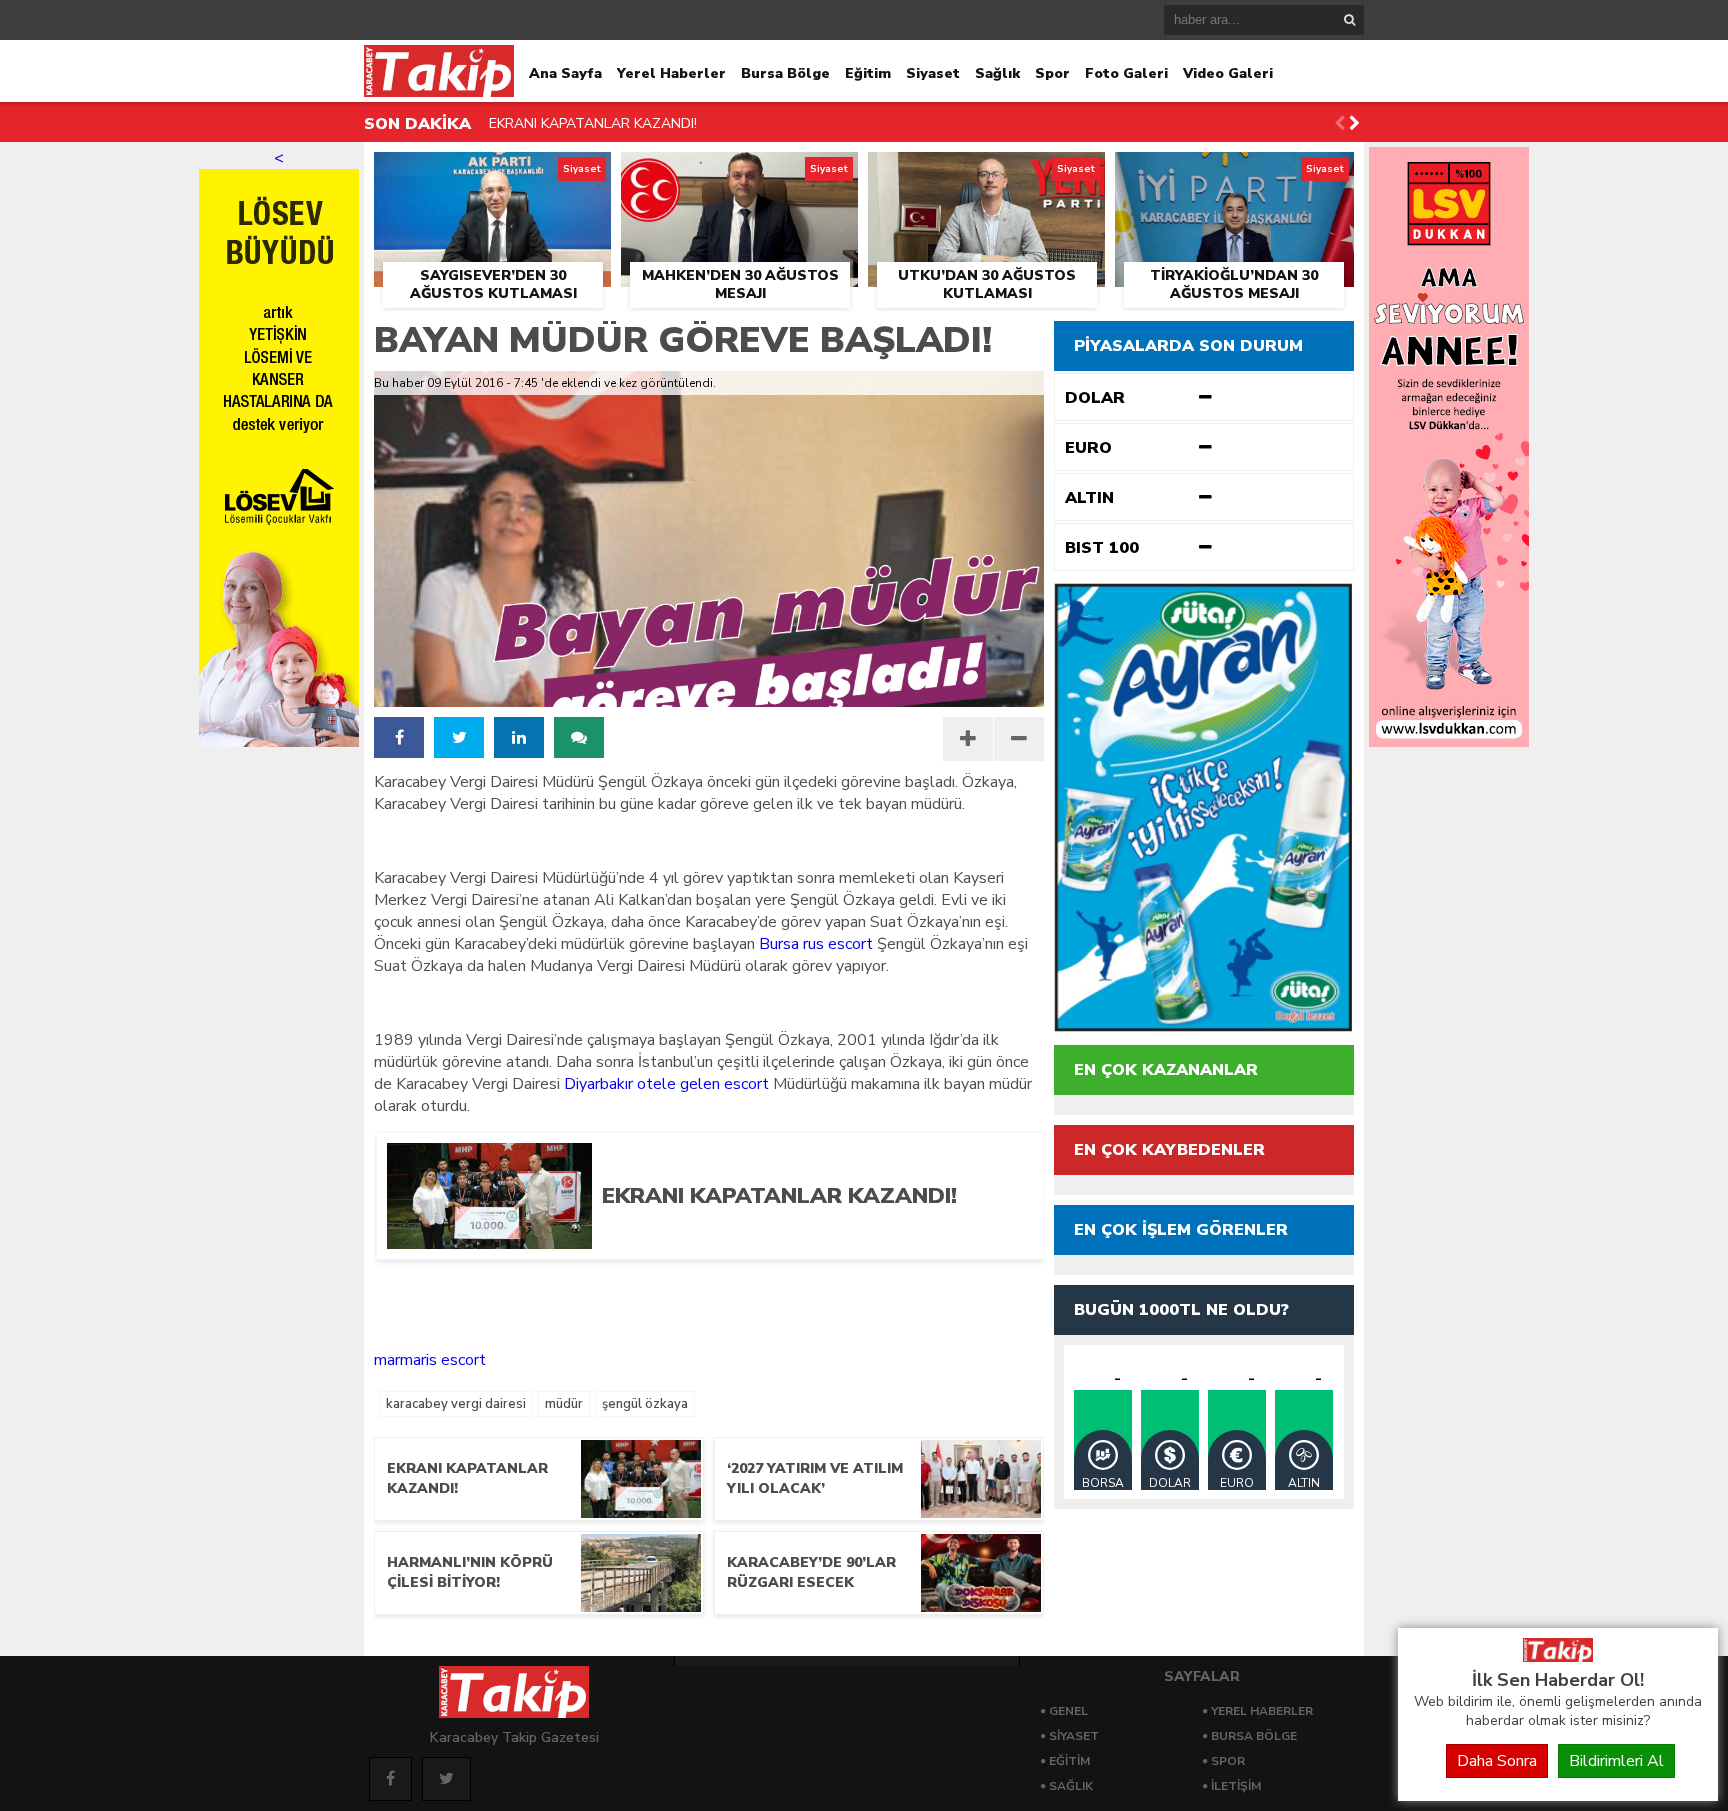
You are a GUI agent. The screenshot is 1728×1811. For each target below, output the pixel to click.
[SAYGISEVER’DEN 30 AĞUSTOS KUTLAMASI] (492, 175)
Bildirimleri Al (1616, 1761)
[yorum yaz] (579, 737)
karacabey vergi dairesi (456, 1404)
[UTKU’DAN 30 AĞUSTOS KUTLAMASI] (986, 175)
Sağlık (997, 73)
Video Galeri (1228, 73)
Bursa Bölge (785, 73)
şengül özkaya (645, 1404)
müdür (564, 1404)
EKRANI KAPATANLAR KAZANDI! (593, 123)
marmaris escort (430, 1360)
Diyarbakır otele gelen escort (666, 1084)
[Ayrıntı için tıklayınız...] (1449, 742)
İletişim (1236, 1786)
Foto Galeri (1126, 73)
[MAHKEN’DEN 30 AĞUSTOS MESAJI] (739, 175)
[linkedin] (519, 737)
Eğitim (868, 73)
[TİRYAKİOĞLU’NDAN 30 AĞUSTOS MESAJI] (1234, 175)
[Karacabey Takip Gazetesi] (1558, 1657)
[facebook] (399, 737)
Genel (1068, 1711)
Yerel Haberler (671, 73)
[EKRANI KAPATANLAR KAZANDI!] (807, 1242)
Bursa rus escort (816, 944)
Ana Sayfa (565, 73)
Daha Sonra (1497, 1761)
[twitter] (459, 737)
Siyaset (933, 73)
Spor (1052, 73)
